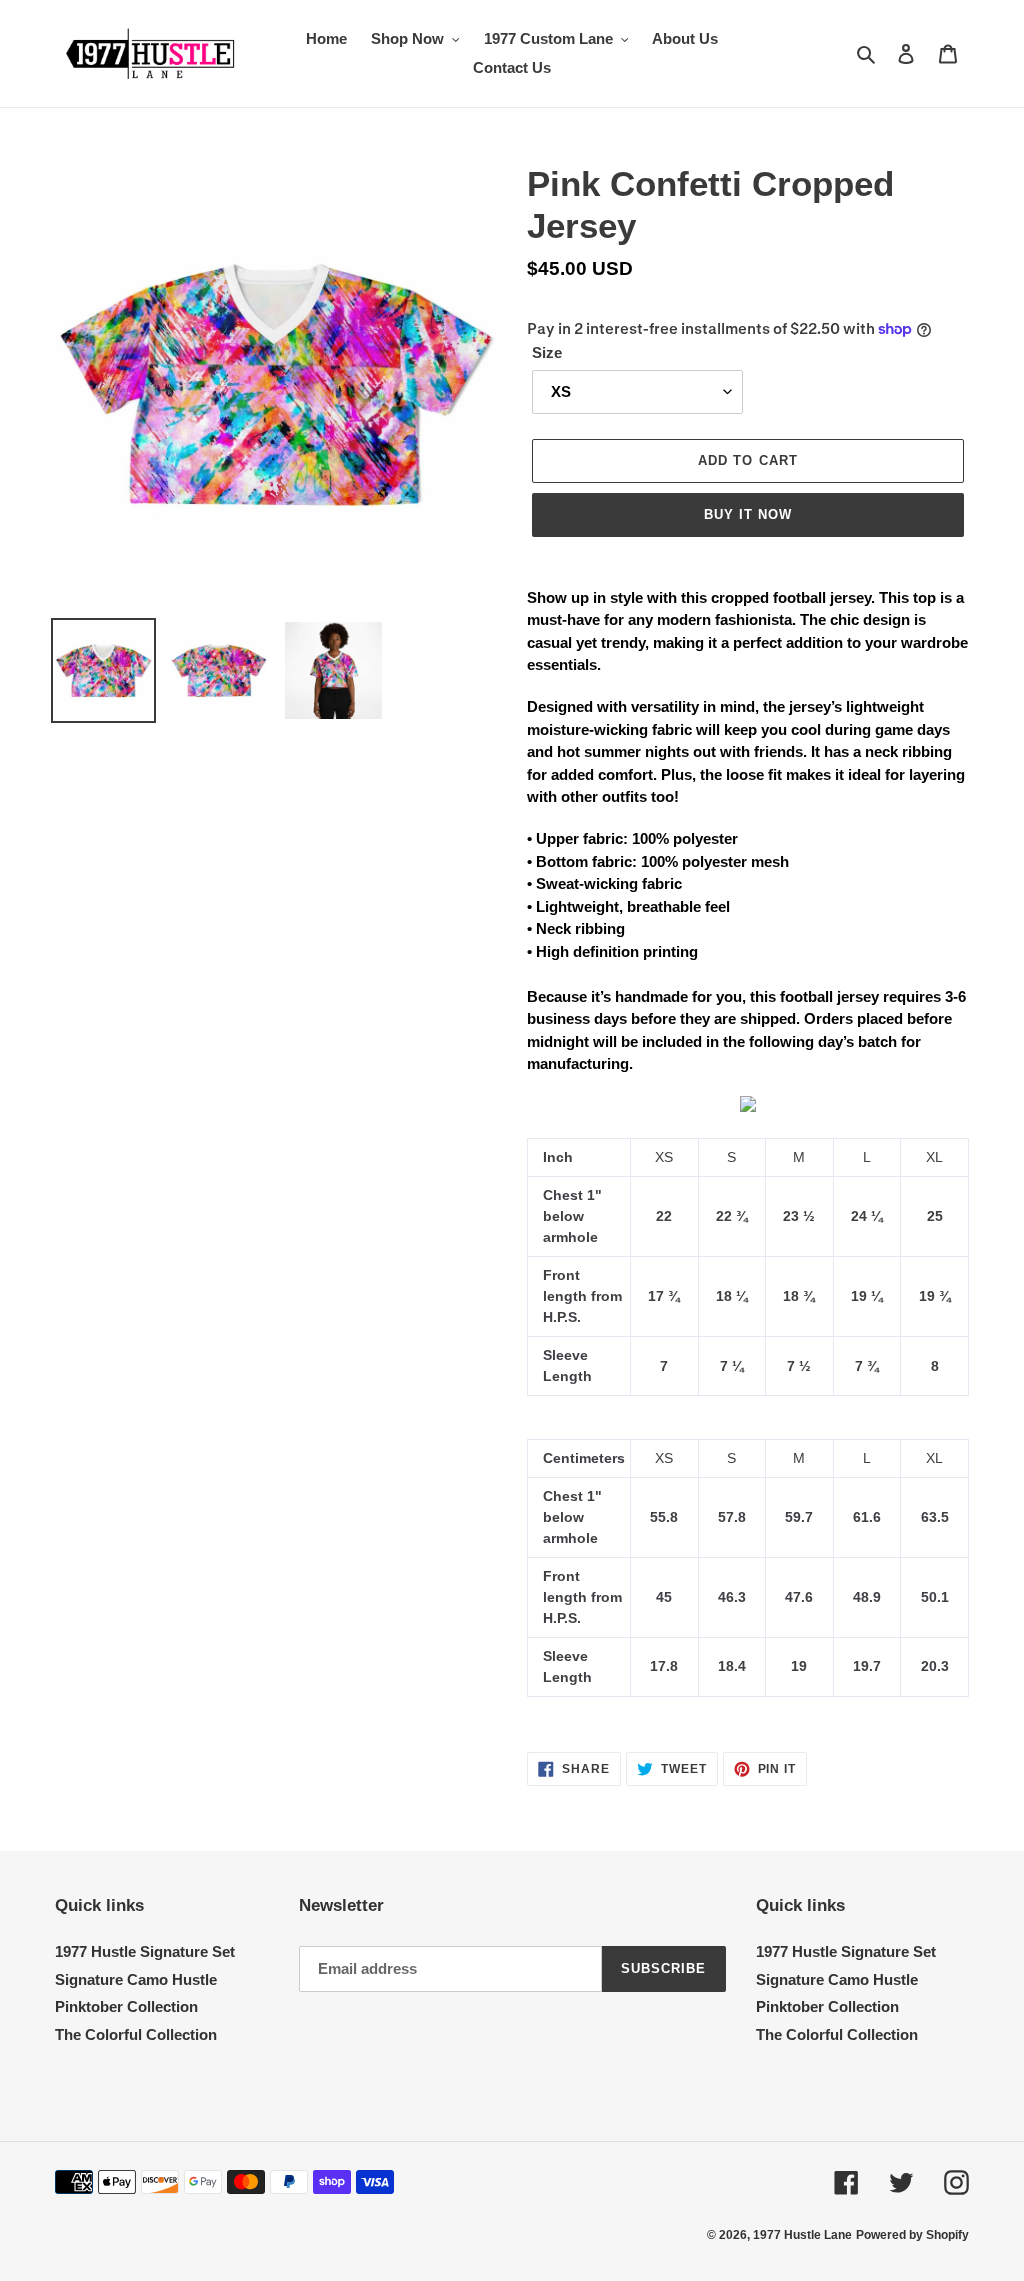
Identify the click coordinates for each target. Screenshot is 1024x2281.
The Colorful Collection (136, 2034)
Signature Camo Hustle (136, 1979)
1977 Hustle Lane (802, 2235)
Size (547, 352)
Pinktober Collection (126, 2006)
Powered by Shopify (912, 2235)
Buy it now (748, 514)
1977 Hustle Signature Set (145, 1951)
